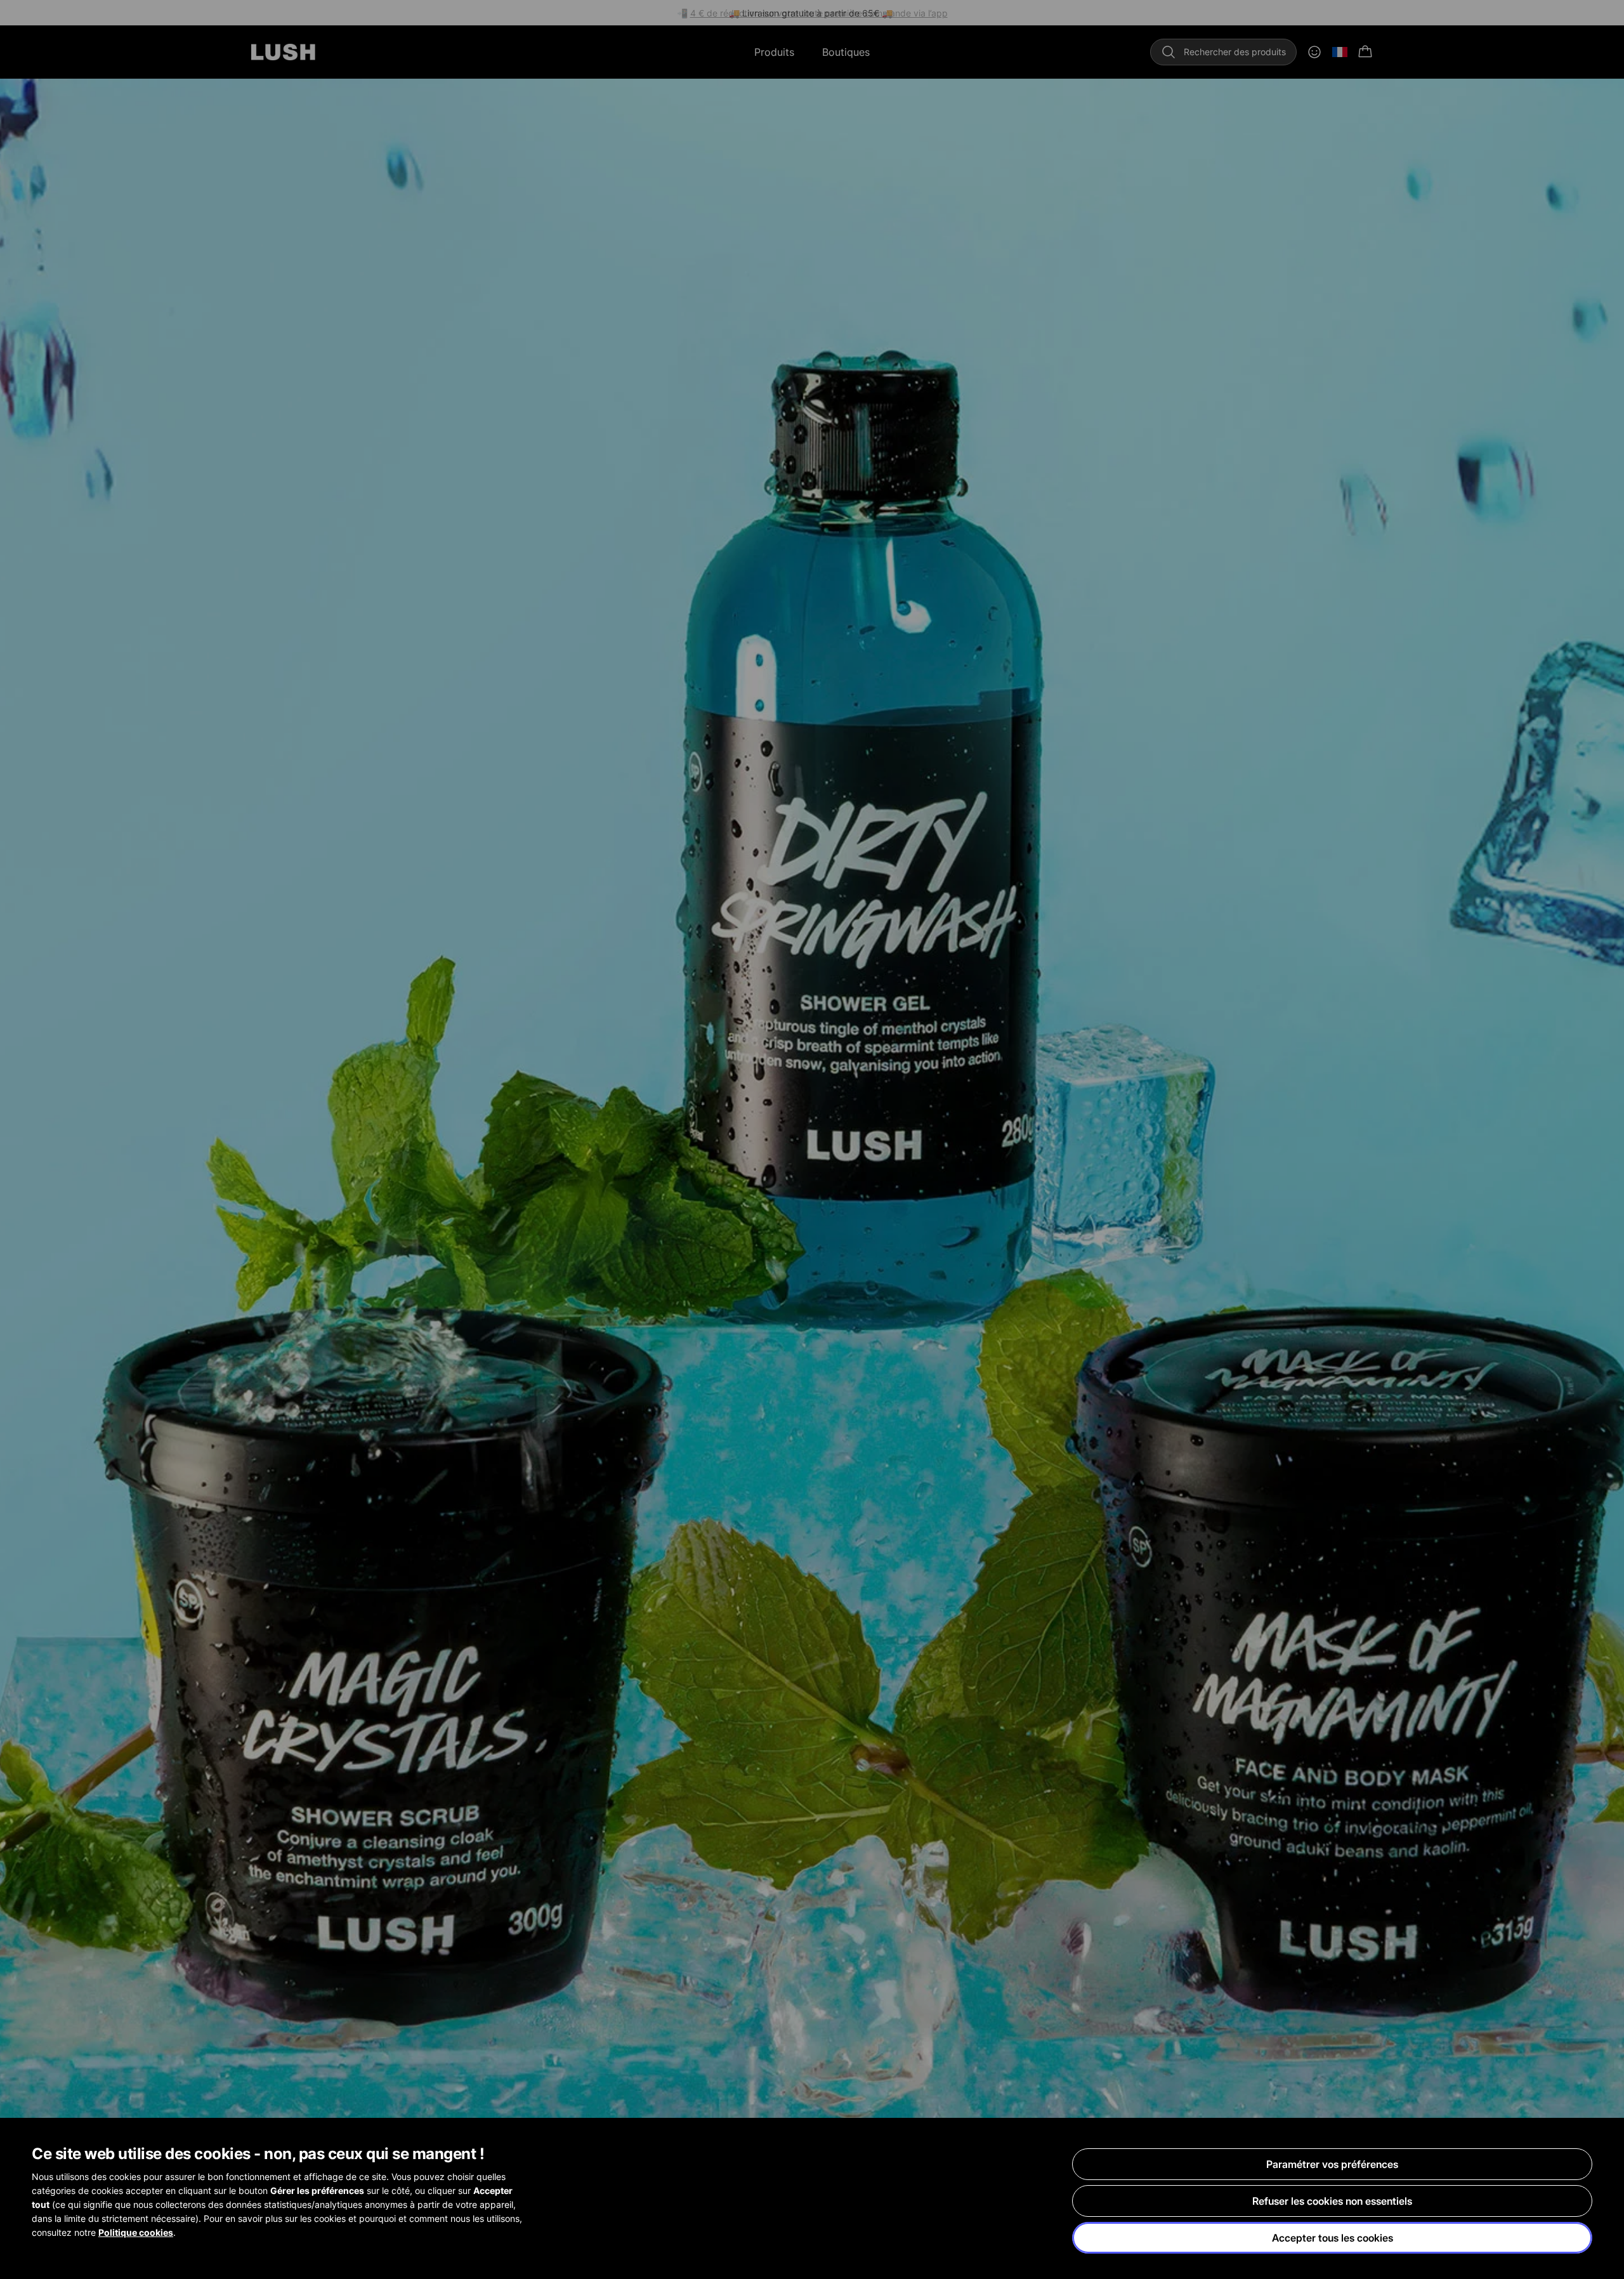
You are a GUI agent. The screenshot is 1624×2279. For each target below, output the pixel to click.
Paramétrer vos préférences (1332, 2164)
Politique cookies (136, 2232)
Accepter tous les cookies (1333, 2238)
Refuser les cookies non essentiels (1332, 2201)
